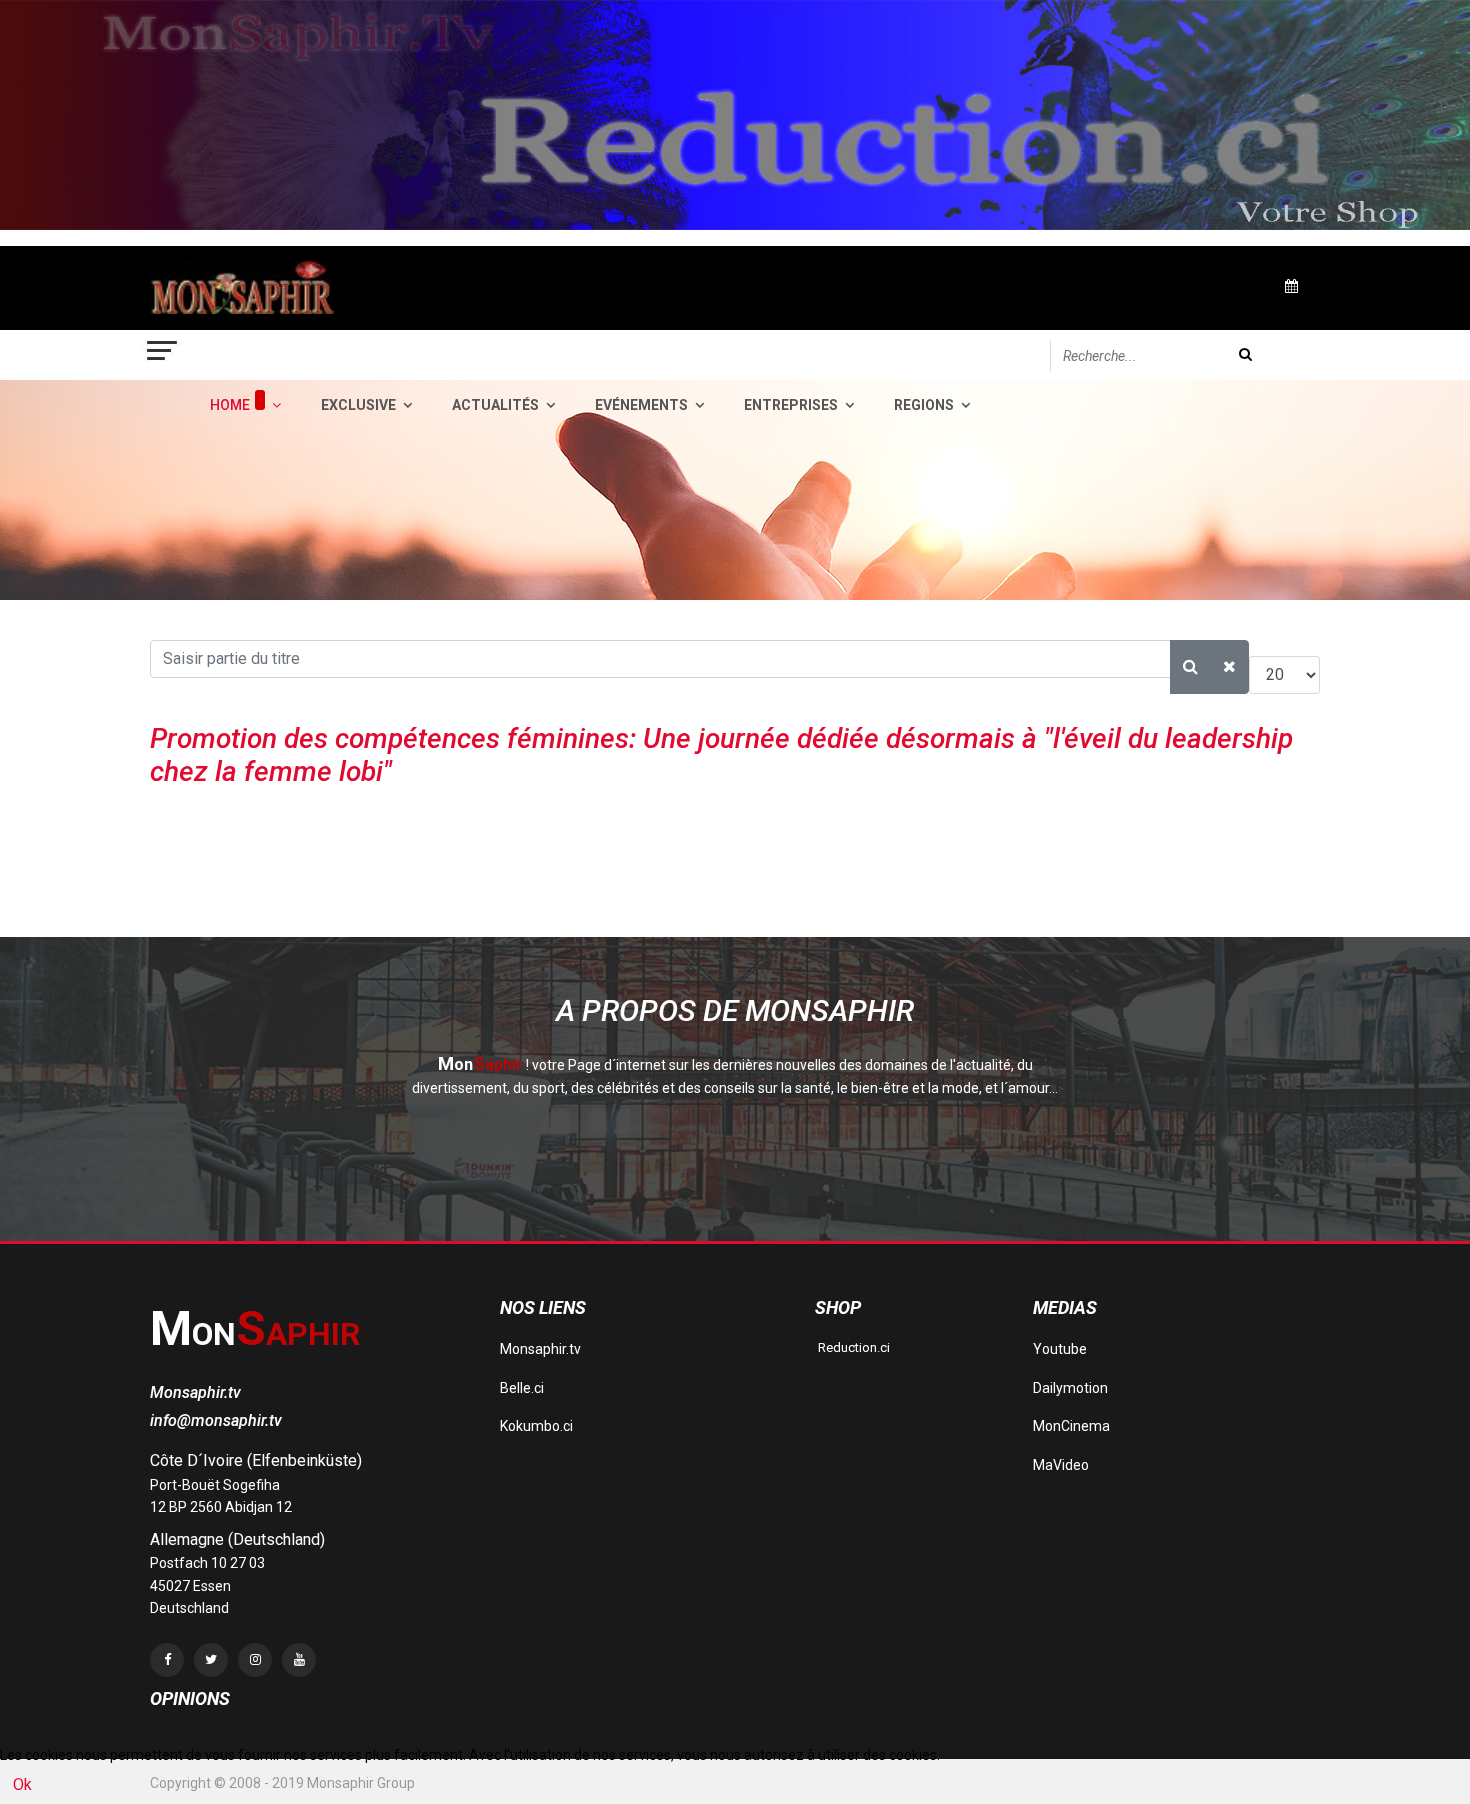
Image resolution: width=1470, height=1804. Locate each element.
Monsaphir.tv (540, 1349)
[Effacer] (1229, 667)
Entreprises (791, 405)
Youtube (1060, 1349)
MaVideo (1061, 1465)
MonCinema (1071, 1426)
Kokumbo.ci (536, 1426)
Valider (1245, 354)
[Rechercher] (1190, 667)
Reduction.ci (852, 1347)
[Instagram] (255, 1660)
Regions (924, 405)
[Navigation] (163, 355)
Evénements (641, 405)
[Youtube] (299, 1660)
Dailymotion (1070, 1388)
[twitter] (211, 1660)
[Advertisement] (514, 886)
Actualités (495, 405)
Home (230, 405)
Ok (22, 1784)
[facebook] (167, 1660)
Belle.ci (522, 1388)
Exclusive (358, 405)
